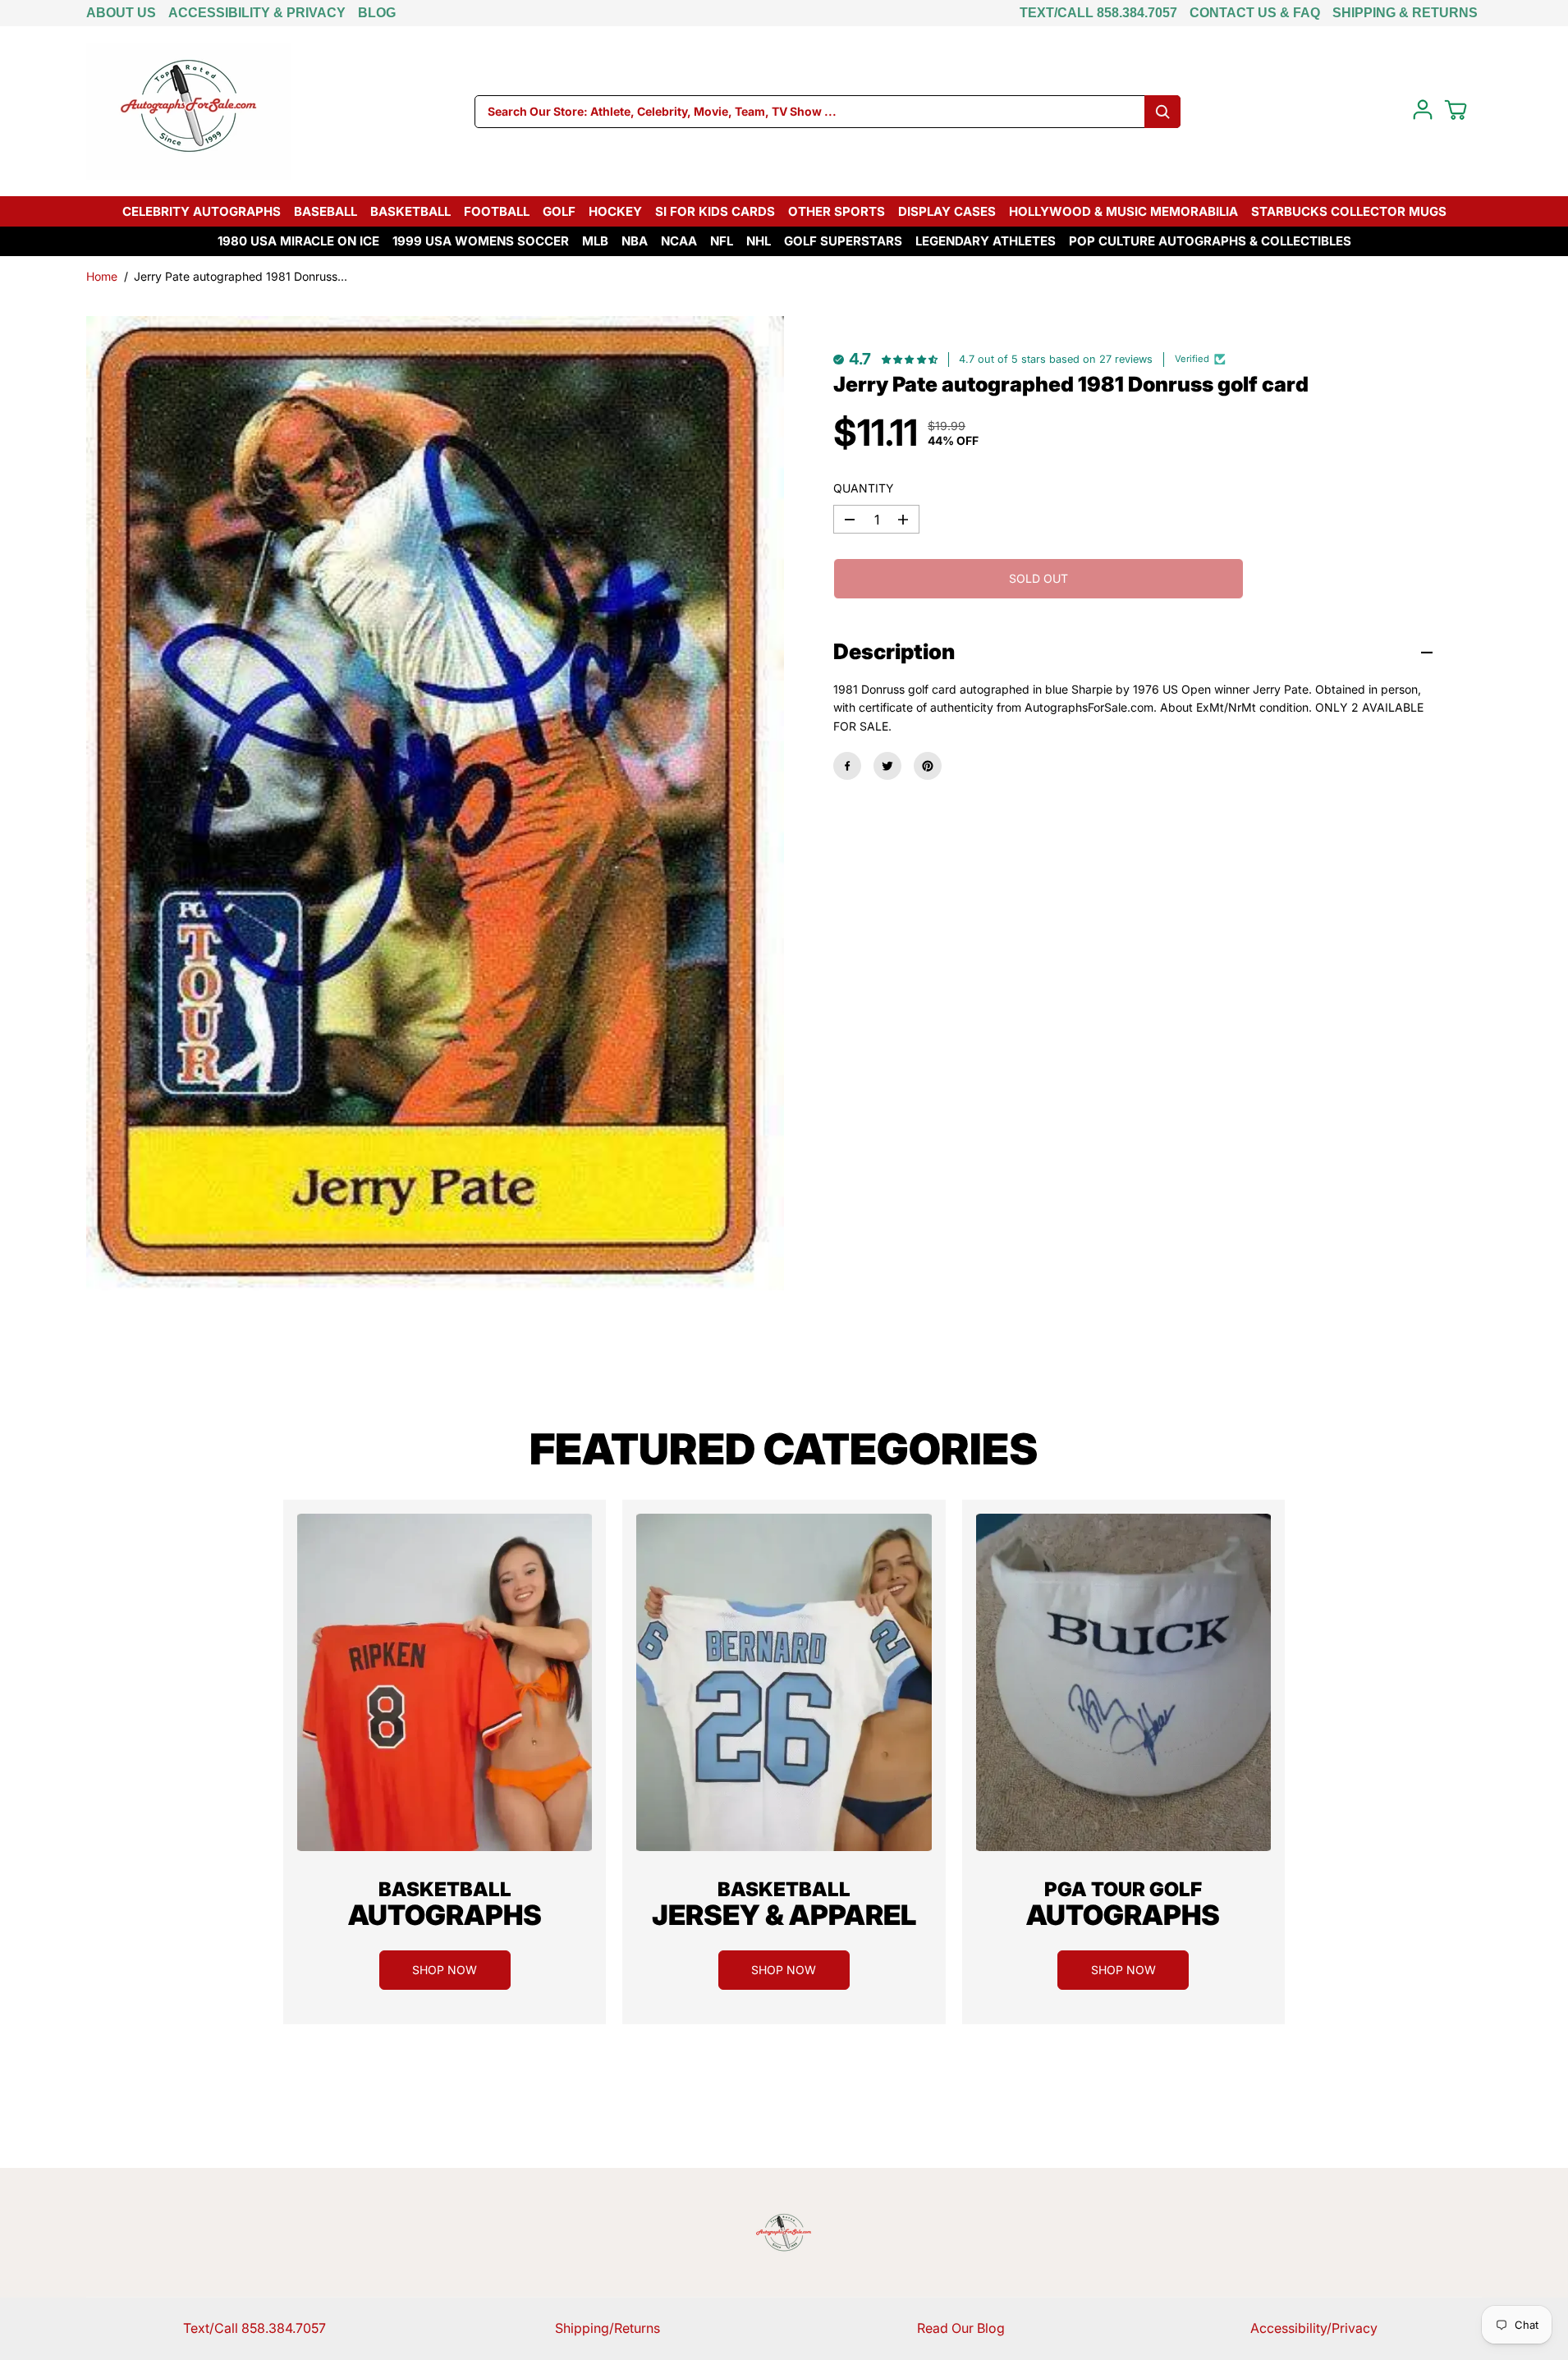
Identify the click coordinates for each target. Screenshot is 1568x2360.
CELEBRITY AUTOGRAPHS (202, 211)
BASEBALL (326, 211)
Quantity (864, 488)
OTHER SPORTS (837, 211)
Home (102, 276)
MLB (595, 241)
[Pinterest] (928, 766)
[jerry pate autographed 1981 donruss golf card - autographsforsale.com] (435, 803)
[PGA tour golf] (1123, 1682)
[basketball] (445, 1682)
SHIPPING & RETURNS (1405, 13)
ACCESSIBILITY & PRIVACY (257, 13)
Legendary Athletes (986, 241)
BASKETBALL (410, 211)
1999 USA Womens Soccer (481, 241)
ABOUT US (121, 13)
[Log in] (1423, 110)
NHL (759, 241)
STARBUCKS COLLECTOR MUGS (1349, 211)
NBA (635, 241)
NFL (722, 241)
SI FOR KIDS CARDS (715, 211)
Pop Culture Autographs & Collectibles (1210, 241)
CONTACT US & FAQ (1255, 13)
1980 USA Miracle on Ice (298, 241)
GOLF (559, 211)
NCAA (679, 241)
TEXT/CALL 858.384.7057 (1098, 13)
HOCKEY (615, 211)
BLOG (377, 13)
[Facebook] (847, 766)
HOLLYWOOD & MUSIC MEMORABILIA (1123, 211)
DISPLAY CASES (947, 211)
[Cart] (1456, 110)
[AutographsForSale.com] (189, 111)
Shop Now (445, 1970)
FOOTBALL (497, 211)
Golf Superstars (843, 241)
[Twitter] (887, 766)
